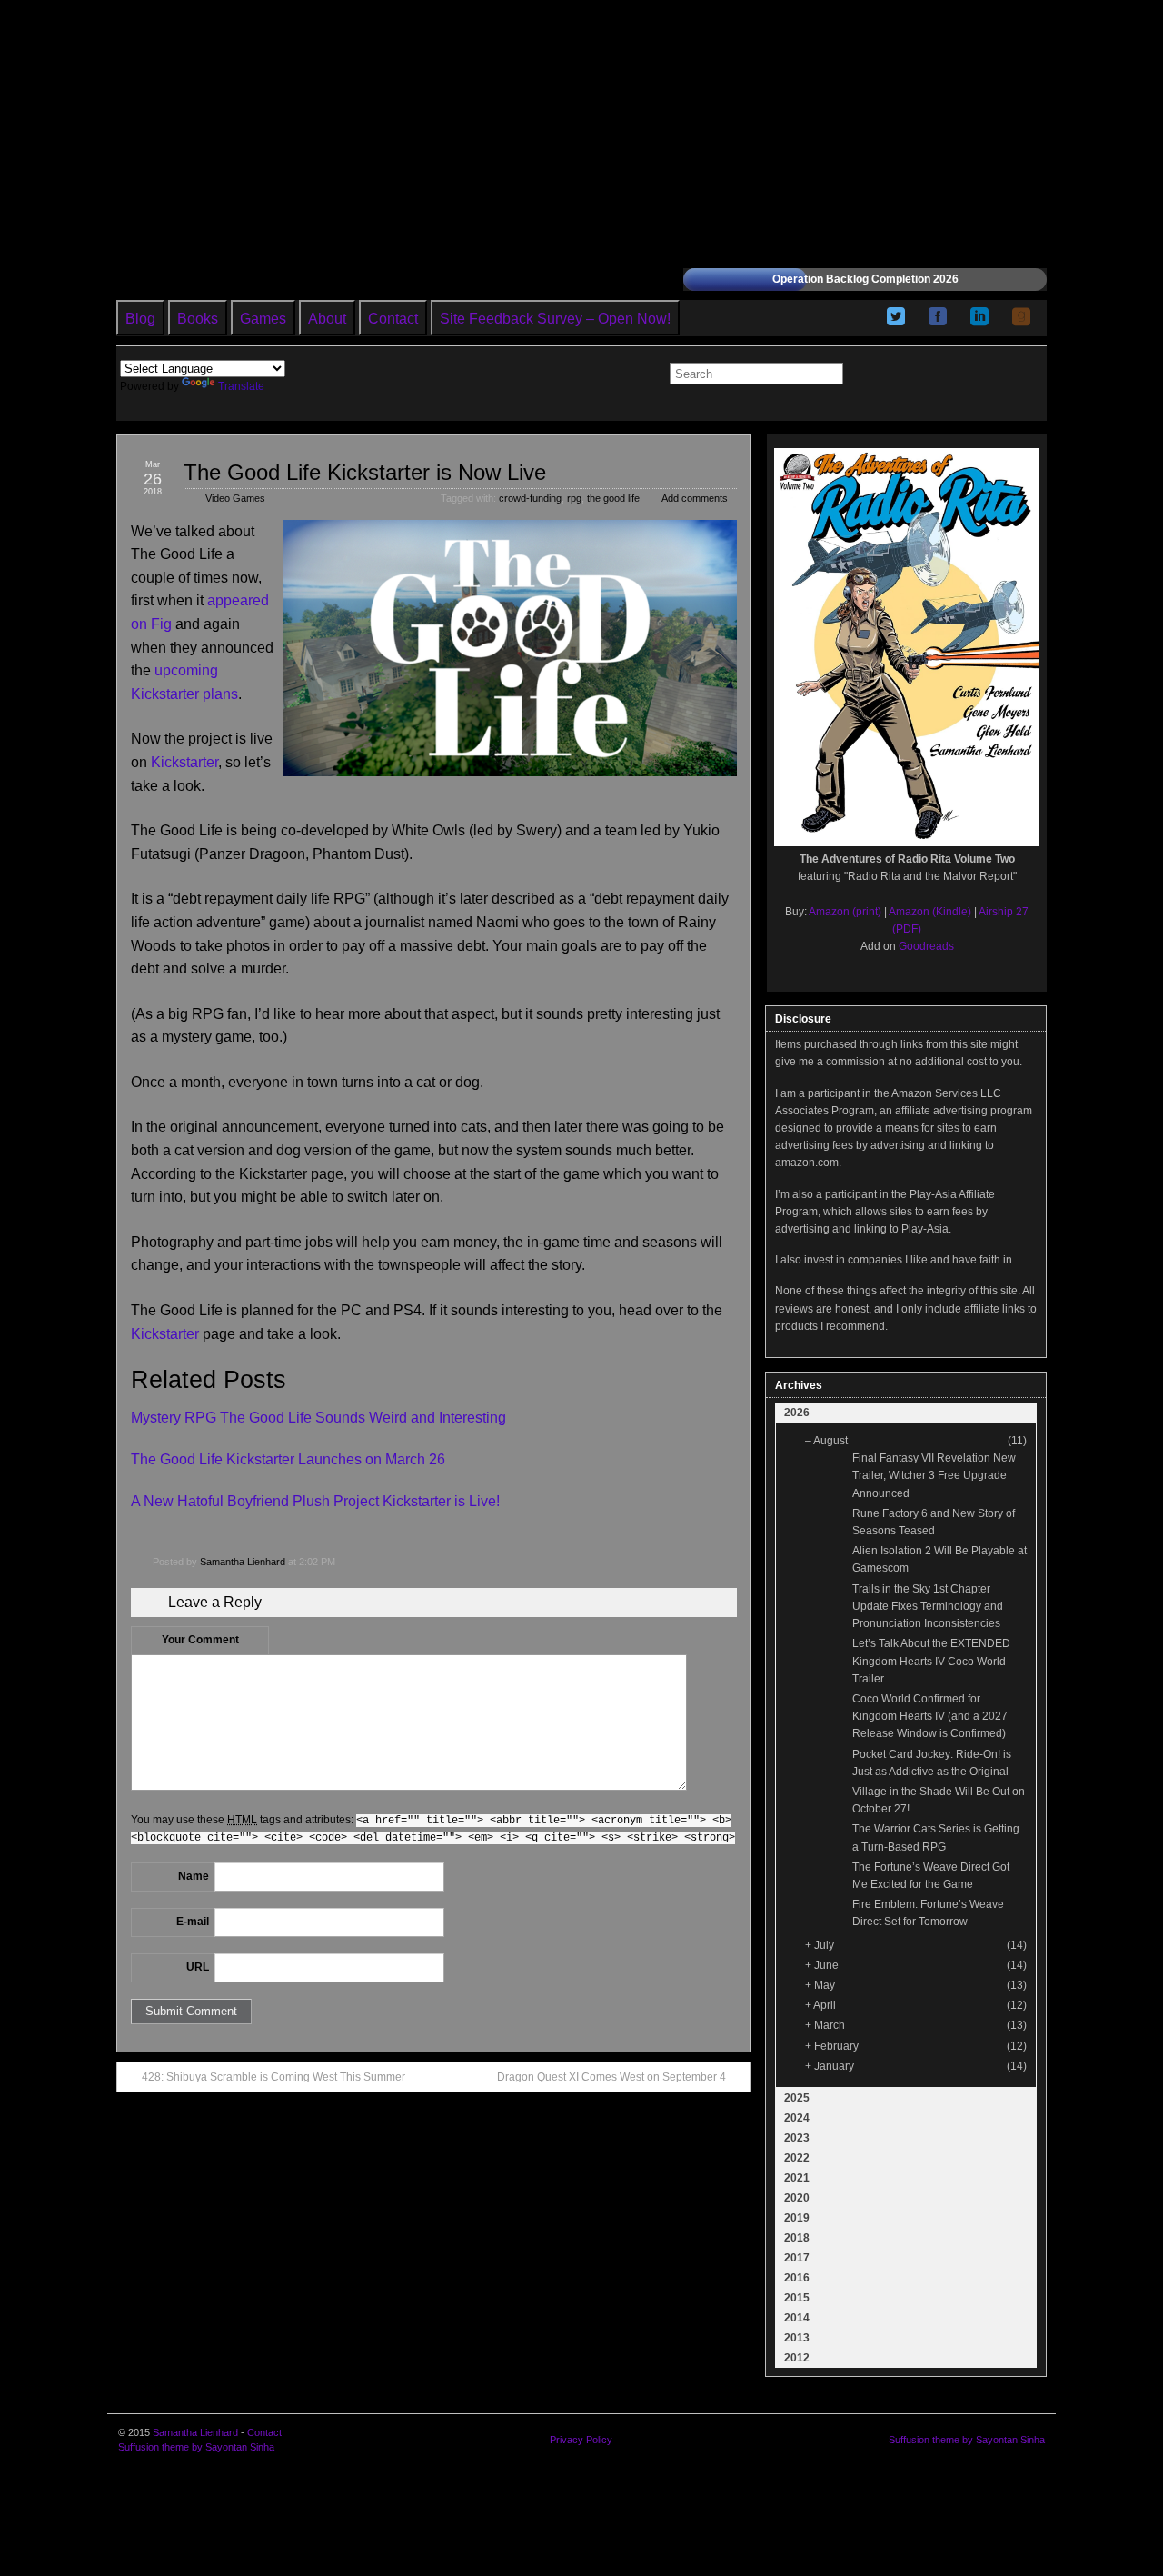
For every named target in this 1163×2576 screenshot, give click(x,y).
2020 (797, 2198)
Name (194, 1876)
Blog (140, 319)
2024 (797, 2118)
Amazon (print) (845, 912)
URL (198, 1967)
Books (198, 319)
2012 (797, 2358)
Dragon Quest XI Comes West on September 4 (611, 2077)
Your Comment (200, 1640)
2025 (797, 2098)
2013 (797, 2338)
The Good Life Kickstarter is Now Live (365, 472)
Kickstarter (184, 762)
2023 (797, 2138)
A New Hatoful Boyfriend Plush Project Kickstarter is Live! (315, 1501)
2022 (797, 2158)
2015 (797, 2298)
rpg (574, 498)
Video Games (235, 498)
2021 (797, 2178)
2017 (797, 2258)
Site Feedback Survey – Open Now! (555, 319)
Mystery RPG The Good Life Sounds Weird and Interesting (318, 1418)
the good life (613, 498)
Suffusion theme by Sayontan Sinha (196, 2447)
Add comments (695, 498)
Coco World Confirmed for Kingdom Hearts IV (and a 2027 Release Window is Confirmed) (930, 1716)
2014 (797, 2318)
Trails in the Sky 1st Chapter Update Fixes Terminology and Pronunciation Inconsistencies (928, 1606)
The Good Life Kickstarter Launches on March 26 (288, 1459)
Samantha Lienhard (243, 1562)
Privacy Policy (581, 2440)
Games (263, 319)
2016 (797, 2278)
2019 (797, 2218)
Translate (241, 386)
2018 (797, 2238)
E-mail (193, 1922)
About (327, 319)
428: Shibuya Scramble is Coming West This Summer (273, 2077)
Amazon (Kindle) (930, 912)
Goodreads (926, 946)
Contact (393, 319)
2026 (797, 1413)
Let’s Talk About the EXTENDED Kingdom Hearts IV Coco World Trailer (931, 1661)
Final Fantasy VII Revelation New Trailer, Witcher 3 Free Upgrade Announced (934, 1475)
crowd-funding (530, 498)
